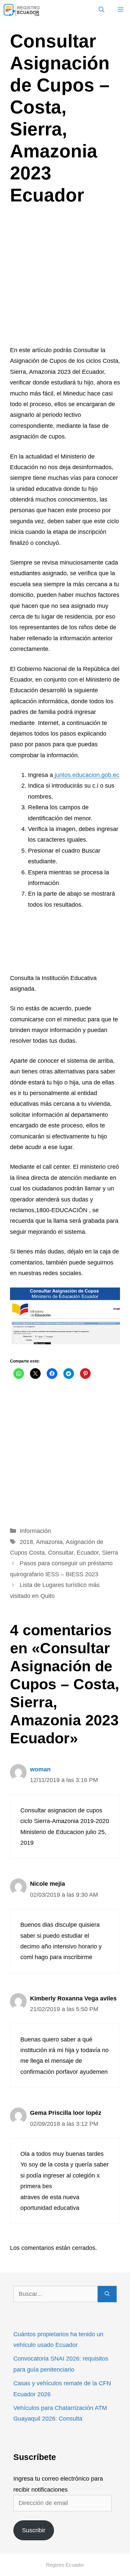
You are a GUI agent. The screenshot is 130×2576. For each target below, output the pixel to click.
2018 (26, 1542)
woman (40, 1769)
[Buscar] (107, 2294)
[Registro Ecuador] (22, 10)
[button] (101, 10)
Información (35, 1531)
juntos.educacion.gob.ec (86, 775)
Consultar (61, 1553)
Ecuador (88, 1553)
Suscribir (34, 2530)
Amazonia (49, 1542)
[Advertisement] (65, 277)
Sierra (110, 1553)
